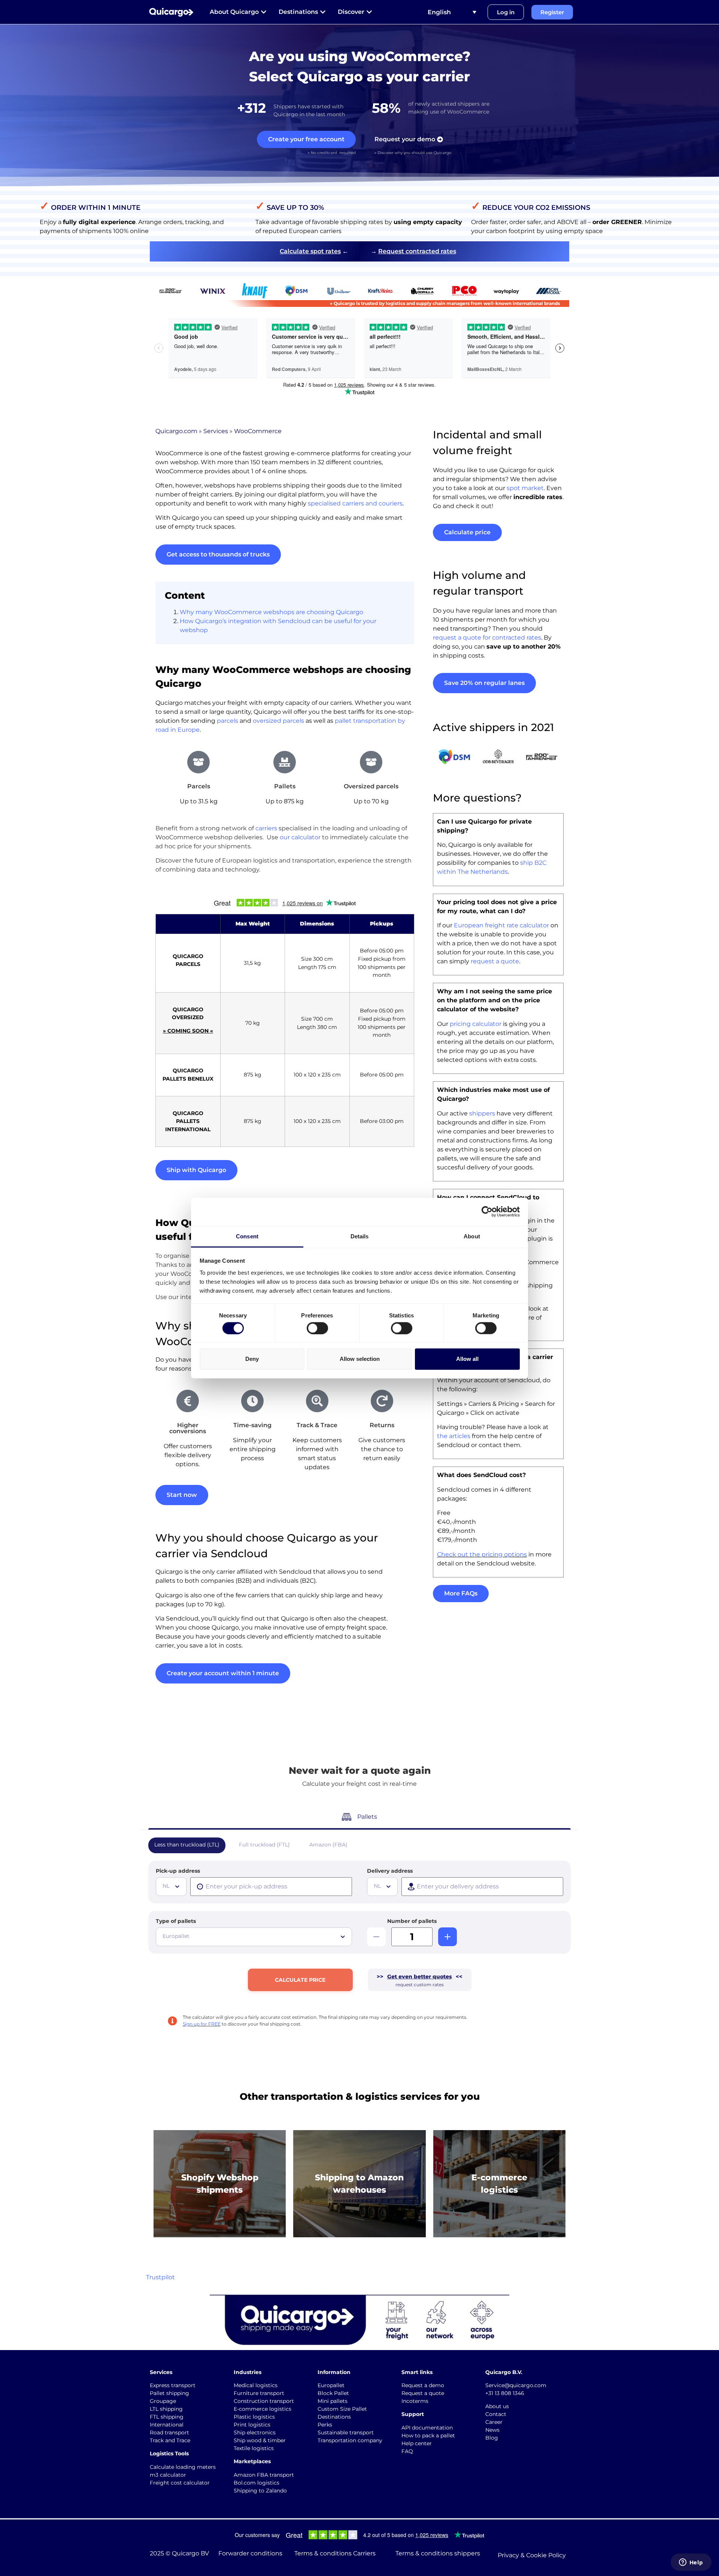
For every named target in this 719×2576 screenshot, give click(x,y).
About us (497, 2406)
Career (494, 2422)
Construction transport (264, 2401)
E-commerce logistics (263, 2409)
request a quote (495, 961)
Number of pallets (412, 1921)
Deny (252, 1359)
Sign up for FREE (202, 2024)
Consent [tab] (247, 1236)
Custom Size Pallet (342, 2409)
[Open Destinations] (323, 12)
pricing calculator (476, 1024)
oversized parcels (278, 721)
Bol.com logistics (257, 2483)
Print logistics (252, 2425)
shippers (482, 1113)
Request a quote (423, 2393)
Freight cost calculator (180, 2483)
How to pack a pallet (428, 2435)
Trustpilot (160, 2277)
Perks (325, 2425)
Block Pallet (333, 2393)
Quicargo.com (176, 431)
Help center (417, 2443)
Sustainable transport (346, 2432)
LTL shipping (166, 2409)
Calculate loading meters (183, 2467)
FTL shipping (167, 2417)
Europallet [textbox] (176, 1936)
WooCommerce (258, 431)
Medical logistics (256, 2385)
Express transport (173, 2385)
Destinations (334, 2417)
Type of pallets (176, 1921)
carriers (266, 828)
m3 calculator (168, 2475)
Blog (492, 2438)
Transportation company (350, 2440)
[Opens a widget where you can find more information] (691, 2563)
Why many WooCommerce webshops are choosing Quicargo (271, 612)
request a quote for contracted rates (487, 638)
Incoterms (415, 2401)
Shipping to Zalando (260, 2491)
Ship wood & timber (260, 2440)
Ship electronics (255, 2432)
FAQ (407, 2451)
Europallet (331, 2385)
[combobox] (171, 1887)
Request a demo (423, 2385)
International (167, 2425)
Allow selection (360, 1359)
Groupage (163, 2401)
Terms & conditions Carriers (335, 2553)
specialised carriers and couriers (355, 503)
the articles (454, 1436)
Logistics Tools (169, 2453)
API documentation (427, 2428)
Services (216, 431)
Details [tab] (360, 1236)
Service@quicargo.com (516, 2385)
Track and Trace (170, 2440)
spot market (525, 488)
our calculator (300, 837)
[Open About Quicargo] (264, 12)
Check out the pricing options (482, 1554)
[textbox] (172, 1886)
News (492, 2430)
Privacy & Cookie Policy (532, 2555)
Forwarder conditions (250, 2553)
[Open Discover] (369, 12)
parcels (227, 721)
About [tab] (472, 1236)
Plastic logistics (254, 2417)
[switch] (317, 1328)
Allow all (467, 1359)
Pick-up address (178, 1871)
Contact (496, 2414)
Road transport (169, 2432)
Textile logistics (254, 2448)
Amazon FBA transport (264, 2475)
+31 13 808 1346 (505, 2393)
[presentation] (271, 1887)
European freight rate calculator (501, 925)
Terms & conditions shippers (438, 2553)
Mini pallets (333, 2401)
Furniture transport (259, 2393)
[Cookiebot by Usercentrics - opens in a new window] (487, 1212)
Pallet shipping (169, 2393)
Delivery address (390, 1871)
